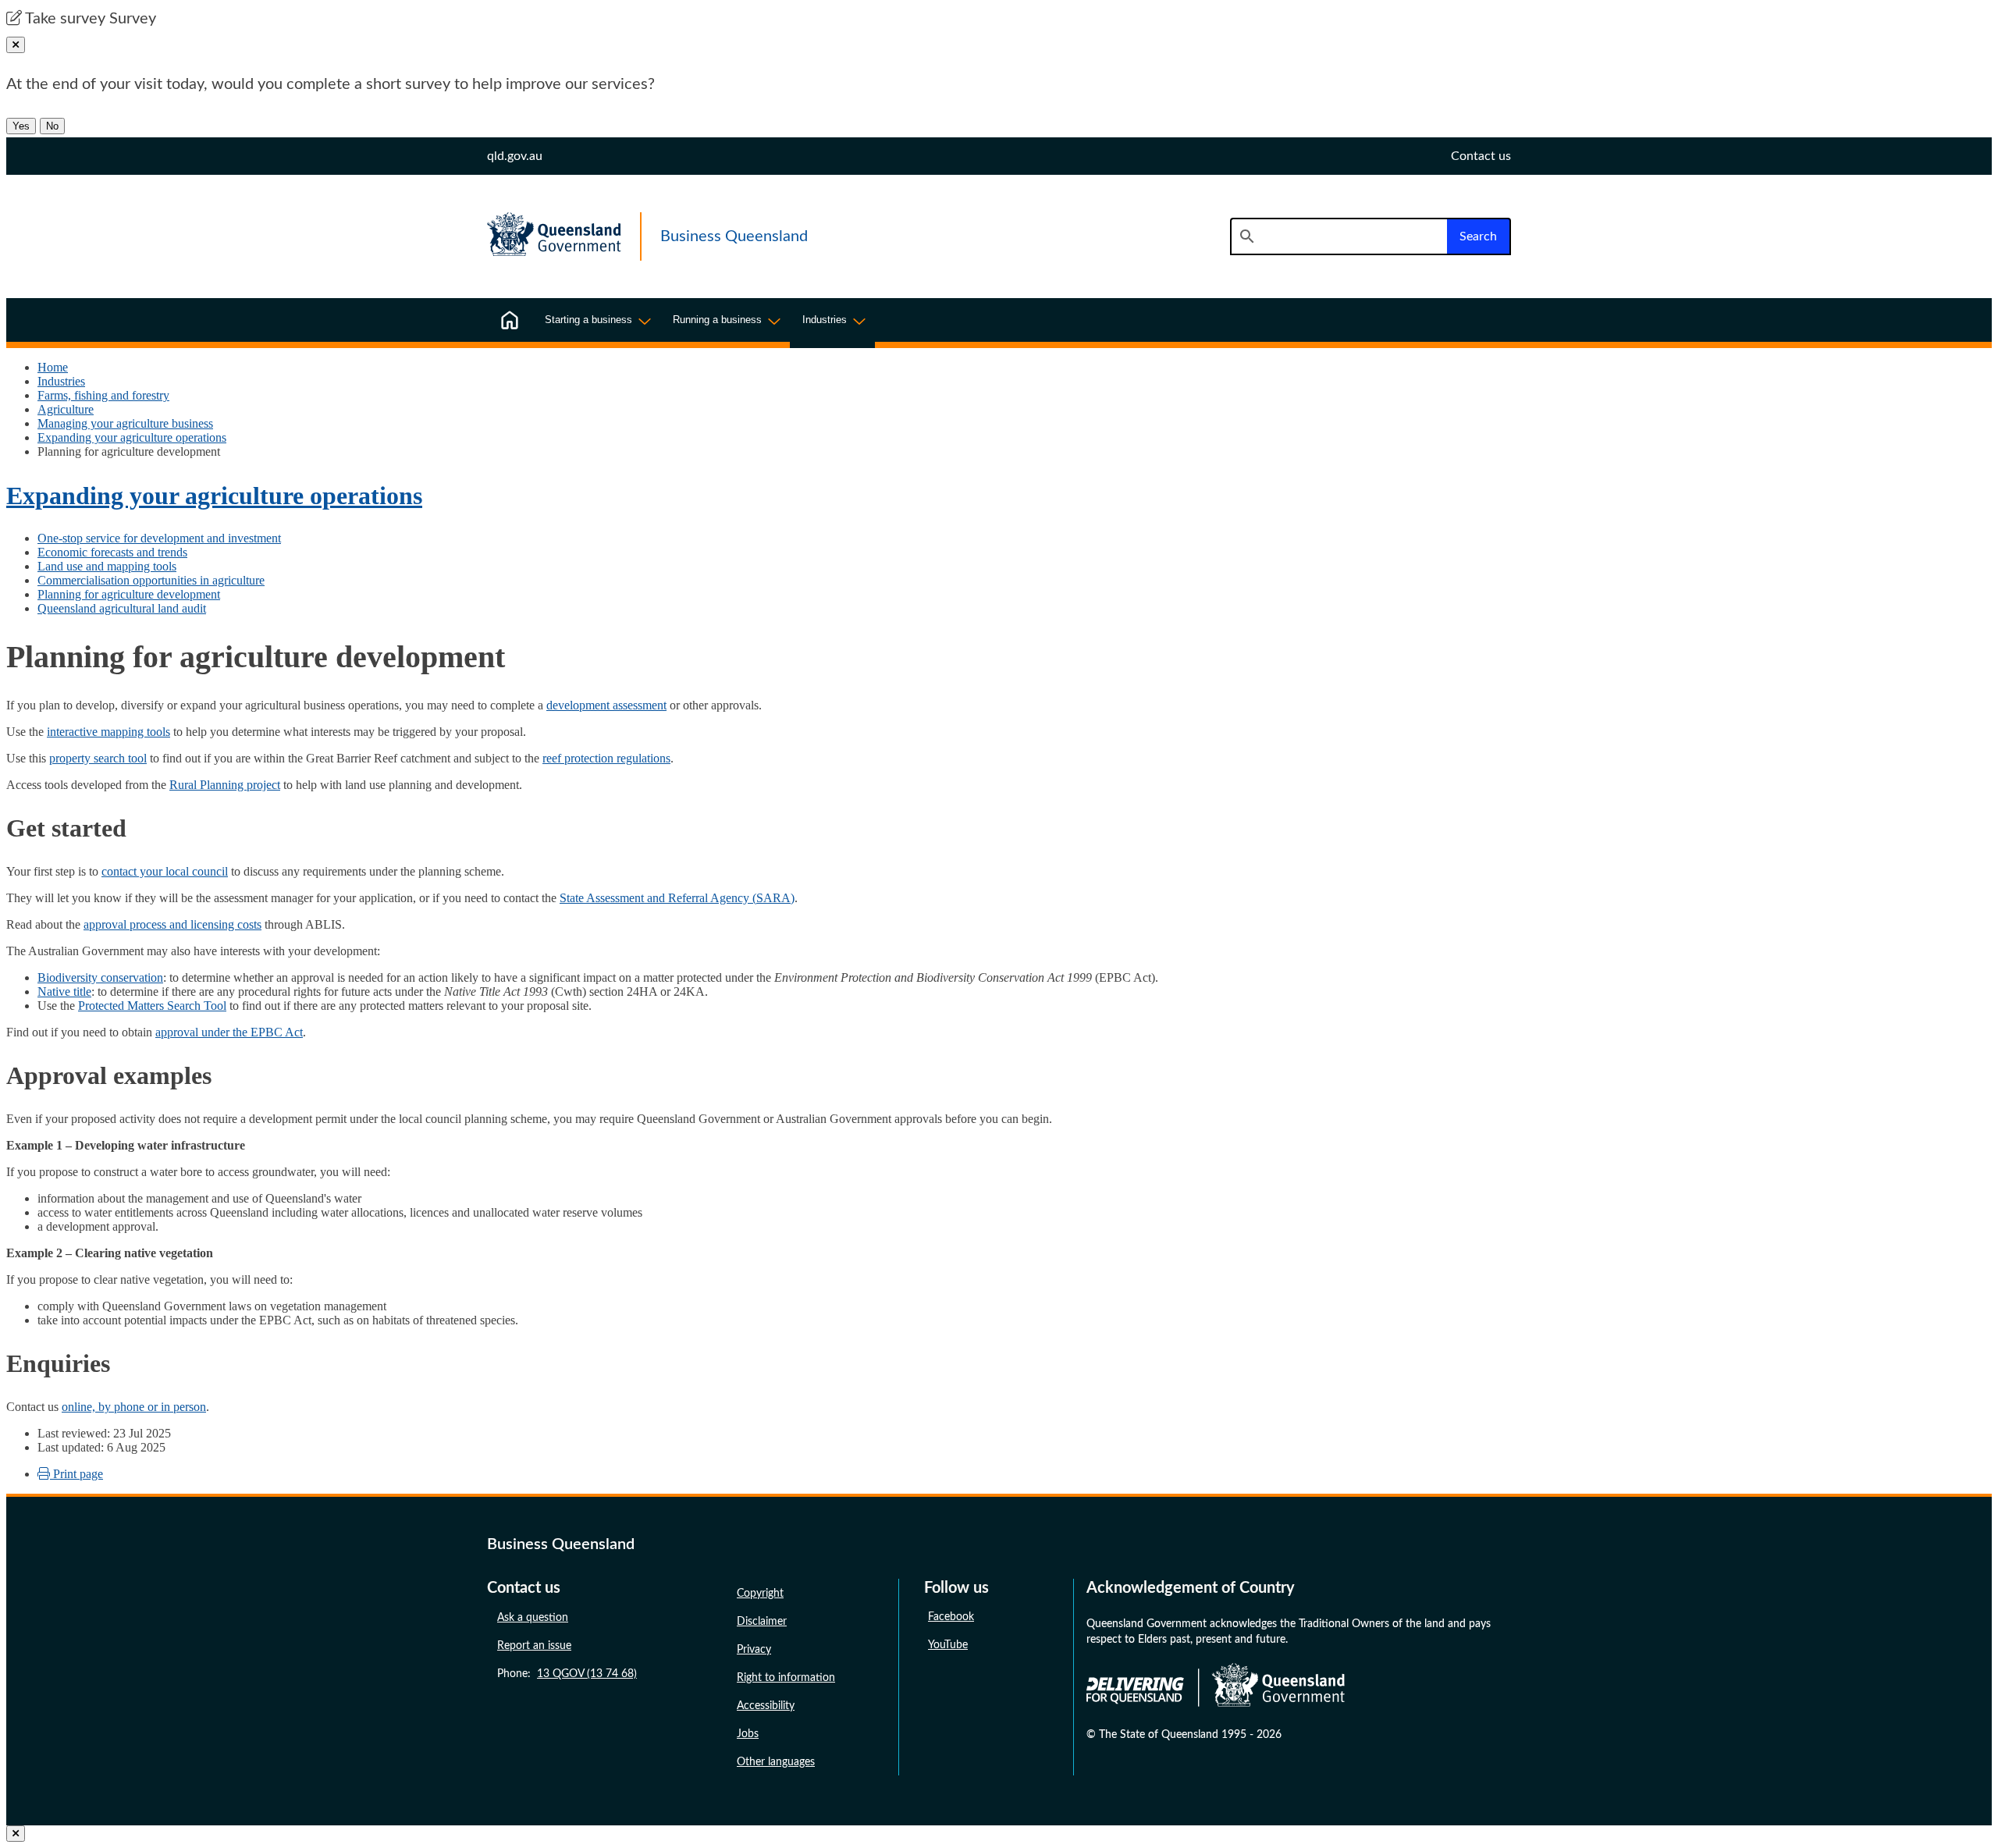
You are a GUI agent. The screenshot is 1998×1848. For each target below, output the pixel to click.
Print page (76, 1474)
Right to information (786, 1678)
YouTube (948, 1645)
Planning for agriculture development (129, 594)
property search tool (98, 758)
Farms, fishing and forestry (103, 395)
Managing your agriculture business (125, 423)
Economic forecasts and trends (112, 552)
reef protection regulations (606, 758)
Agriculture (66, 409)
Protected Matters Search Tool (152, 1006)
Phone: (567, 1674)
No (52, 126)
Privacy (754, 1650)
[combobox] (1339, 236)
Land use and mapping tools (107, 566)
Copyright (760, 1594)
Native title (64, 992)
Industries (61, 381)
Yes (21, 126)
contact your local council (165, 871)
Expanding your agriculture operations (132, 437)
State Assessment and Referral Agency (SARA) (677, 898)
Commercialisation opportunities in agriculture (151, 580)
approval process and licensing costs (172, 924)
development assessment (606, 705)
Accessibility (766, 1706)
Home (53, 367)
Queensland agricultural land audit (122, 608)
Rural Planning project (225, 785)
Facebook (951, 1617)
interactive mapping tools (108, 732)
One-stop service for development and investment (159, 538)
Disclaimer (762, 1622)
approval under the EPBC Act (229, 1032)
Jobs (748, 1734)
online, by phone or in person (134, 1407)
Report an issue (534, 1646)
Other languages (776, 1762)
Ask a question (533, 1618)
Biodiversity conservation (100, 977)
